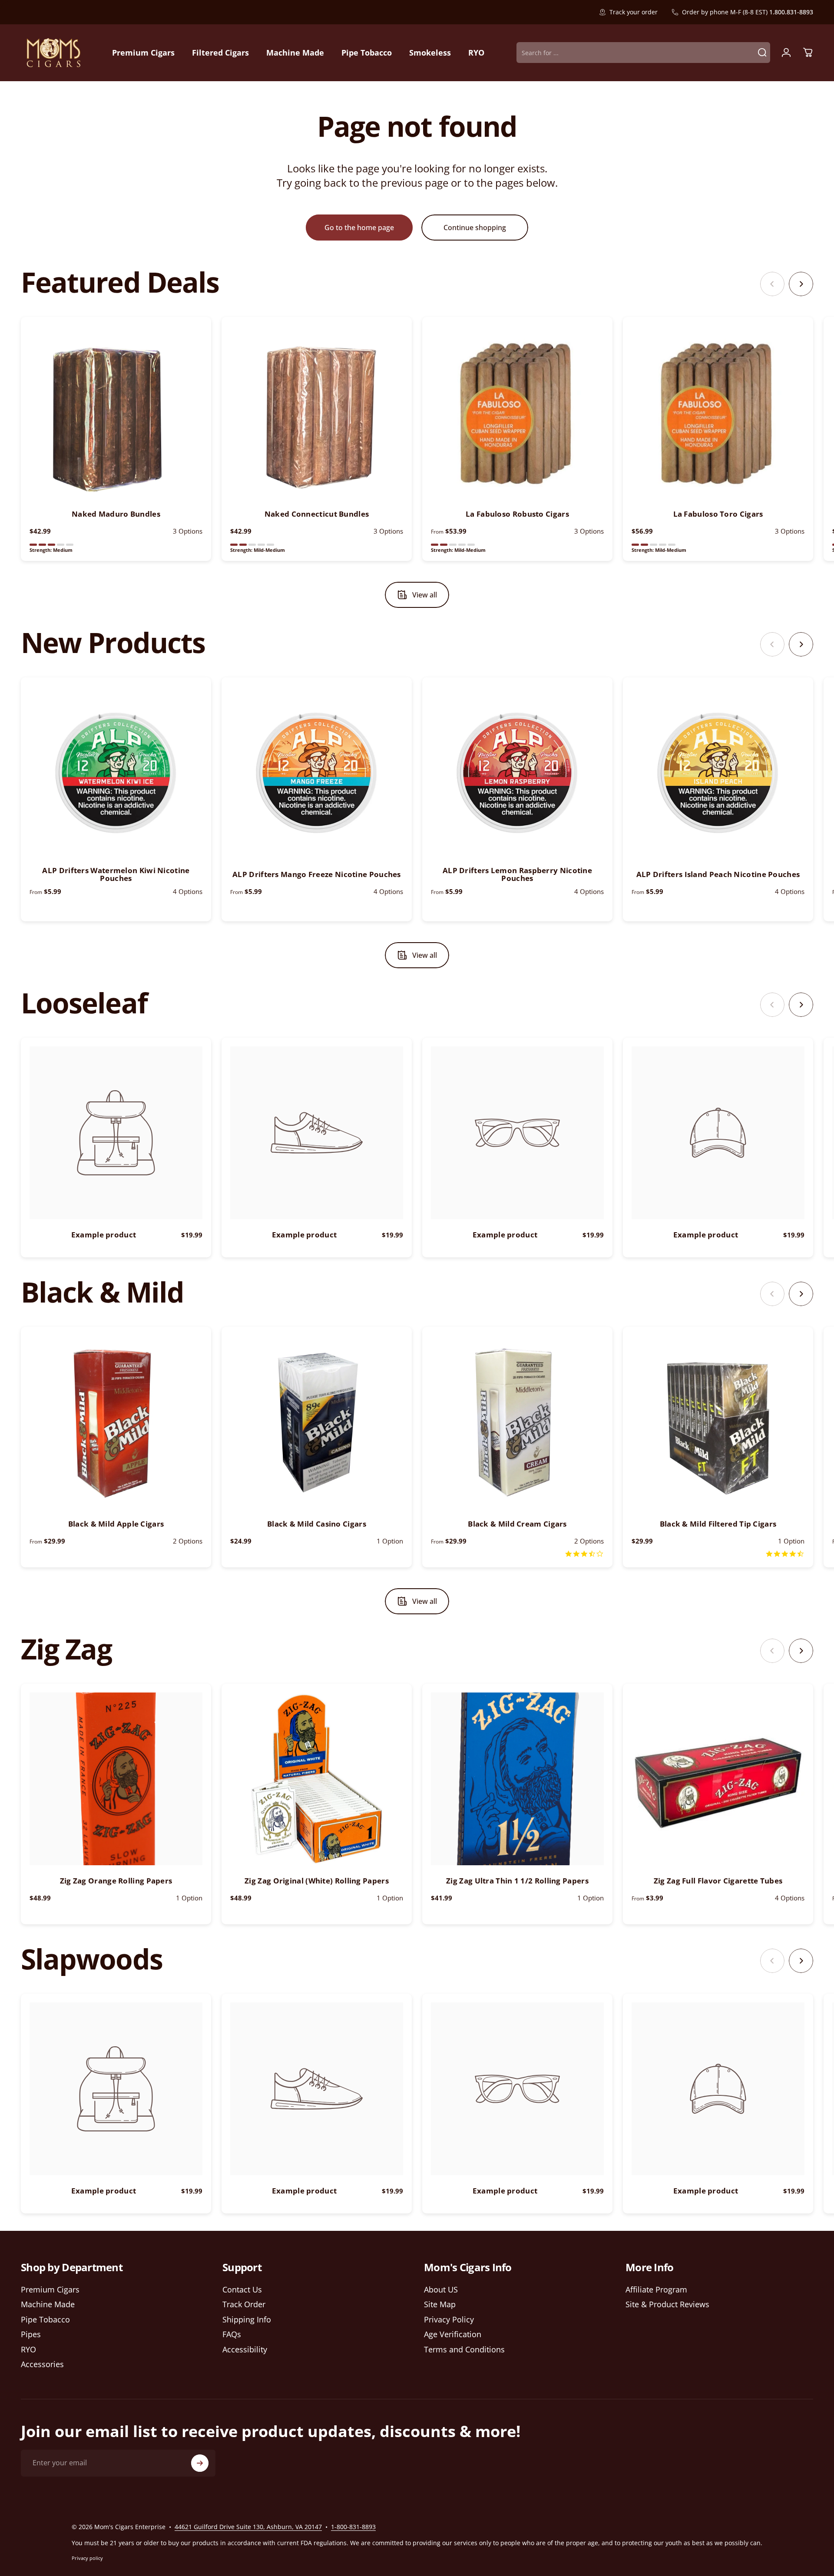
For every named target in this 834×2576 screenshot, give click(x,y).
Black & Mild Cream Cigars (517, 1524)
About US (441, 2290)
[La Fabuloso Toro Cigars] (718, 412)
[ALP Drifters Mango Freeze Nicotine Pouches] (317, 772)
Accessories (42, 2364)
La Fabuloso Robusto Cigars (517, 514)
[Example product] (116, 1133)
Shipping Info (247, 2320)
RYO (28, 2350)
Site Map (440, 2304)
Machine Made (48, 2304)
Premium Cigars (50, 2290)
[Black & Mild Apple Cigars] (116, 1422)
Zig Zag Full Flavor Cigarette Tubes (718, 1881)
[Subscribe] (200, 2463)
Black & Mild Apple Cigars (116, 1524)
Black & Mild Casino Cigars (317, 1524)
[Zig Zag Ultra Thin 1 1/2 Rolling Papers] (517, 1779)
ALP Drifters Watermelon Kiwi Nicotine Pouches (116, 874)
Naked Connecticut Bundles (317, 514)
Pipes (31, 2334)
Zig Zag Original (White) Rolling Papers (317, 1881)
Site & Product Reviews (667, 2304)
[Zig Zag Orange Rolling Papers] (116, 1779)
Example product (104, 1235)
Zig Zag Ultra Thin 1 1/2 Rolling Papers (517, 1881)
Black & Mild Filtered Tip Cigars (718, 1524)
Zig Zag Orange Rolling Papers (116, 1881)
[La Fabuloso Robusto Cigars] (517, 412)
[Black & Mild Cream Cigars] (517, 1422)
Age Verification (453, 2334)
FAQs (232, 2334)
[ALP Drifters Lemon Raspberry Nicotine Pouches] (517, 772)
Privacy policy (87, 2558)
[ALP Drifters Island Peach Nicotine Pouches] (718, 772)
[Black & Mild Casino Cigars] (317, 1422)
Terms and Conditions (464, 2350)
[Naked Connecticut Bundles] (317, 412)
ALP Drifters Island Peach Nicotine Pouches (718, 874)
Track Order (244, 2304)
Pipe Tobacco (45, 2320)
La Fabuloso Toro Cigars (718, 514)
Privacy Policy (449, 2320)
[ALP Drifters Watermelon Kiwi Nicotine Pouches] (116, 772)
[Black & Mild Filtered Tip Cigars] (718, 1422)
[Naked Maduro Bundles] (116, 412)
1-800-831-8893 (353, 2527)
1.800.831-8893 (791, 12)
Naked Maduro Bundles (116, 514)
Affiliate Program (656, 2290)
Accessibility (245, 2350)
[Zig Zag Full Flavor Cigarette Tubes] (718, 1779)
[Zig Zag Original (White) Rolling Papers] (317, 1779)
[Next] (801, 284)
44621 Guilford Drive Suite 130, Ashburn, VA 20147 (248, 2527)
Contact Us (242, 2290)
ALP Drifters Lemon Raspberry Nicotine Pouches (517, 874)
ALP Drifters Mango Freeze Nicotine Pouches (317, 874)
